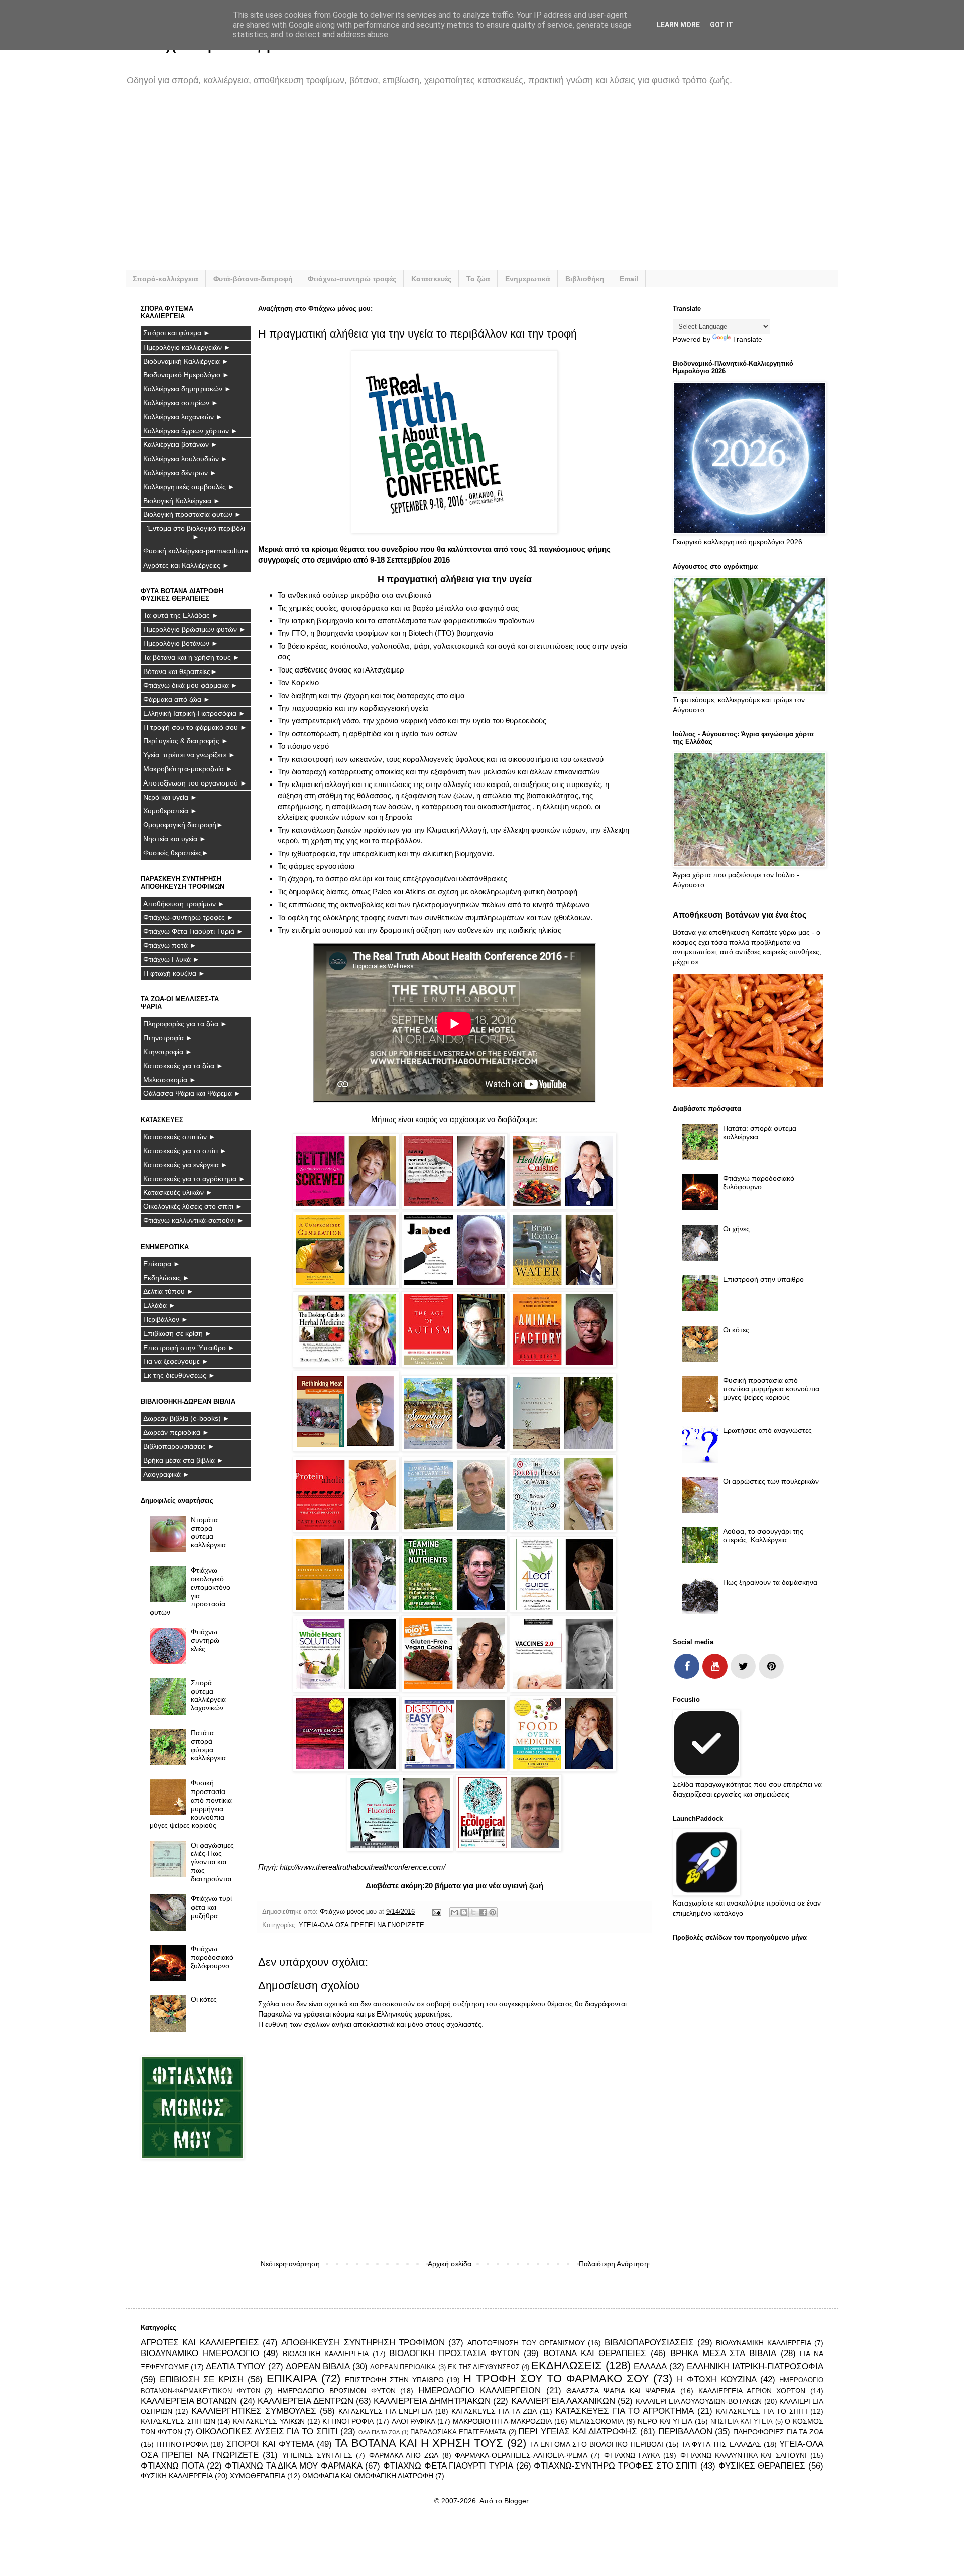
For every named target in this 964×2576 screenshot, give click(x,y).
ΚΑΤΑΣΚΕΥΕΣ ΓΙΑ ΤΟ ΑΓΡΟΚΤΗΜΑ (625, 2411)
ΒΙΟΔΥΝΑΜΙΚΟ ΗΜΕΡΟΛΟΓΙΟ (200, 2353)
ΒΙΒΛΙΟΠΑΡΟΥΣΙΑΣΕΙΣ (649, 2343)
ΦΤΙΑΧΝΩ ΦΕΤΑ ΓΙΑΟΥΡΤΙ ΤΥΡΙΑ (448, 2466)
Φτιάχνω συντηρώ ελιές (205, 1640)
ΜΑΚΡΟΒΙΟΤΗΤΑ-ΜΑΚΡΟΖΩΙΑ (502, 2421)
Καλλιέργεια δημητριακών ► (187, 389)
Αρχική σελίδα (450, 2264)
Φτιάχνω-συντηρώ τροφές (352, 279)
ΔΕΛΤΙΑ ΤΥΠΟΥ (235, 2366)
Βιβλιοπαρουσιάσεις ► (179, 1446)
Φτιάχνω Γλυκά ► (171, 959)
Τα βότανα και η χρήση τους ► (192, 657)
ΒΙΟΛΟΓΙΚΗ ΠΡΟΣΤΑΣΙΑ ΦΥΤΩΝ (454, 2353)
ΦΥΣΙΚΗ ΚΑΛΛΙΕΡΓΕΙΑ (177, 2476)
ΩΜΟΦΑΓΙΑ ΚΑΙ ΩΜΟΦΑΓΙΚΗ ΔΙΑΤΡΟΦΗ (368, 2476)
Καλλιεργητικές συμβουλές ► (189, 487)
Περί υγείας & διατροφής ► (186, 741)
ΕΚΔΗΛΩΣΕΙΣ (567, 2365)
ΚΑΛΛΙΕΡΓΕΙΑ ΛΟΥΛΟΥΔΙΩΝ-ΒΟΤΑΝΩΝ (699, 2401)
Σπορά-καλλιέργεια (165, 279)
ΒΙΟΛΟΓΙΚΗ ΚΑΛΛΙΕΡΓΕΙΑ (326, 2354)
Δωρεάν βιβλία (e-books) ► (187, 1418)
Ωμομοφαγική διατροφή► (183, 825)
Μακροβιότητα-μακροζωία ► (188, 769)
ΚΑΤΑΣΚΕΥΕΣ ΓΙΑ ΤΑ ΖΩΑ (494, 2411)
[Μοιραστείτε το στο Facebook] (483, 1912)
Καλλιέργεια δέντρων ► (180, 473)
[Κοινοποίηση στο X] (473, 1912)
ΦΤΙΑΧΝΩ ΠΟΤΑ (172, 2466)
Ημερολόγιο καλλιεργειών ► (187, 347)
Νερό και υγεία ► (170, 797)
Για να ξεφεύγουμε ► (176, 1361)
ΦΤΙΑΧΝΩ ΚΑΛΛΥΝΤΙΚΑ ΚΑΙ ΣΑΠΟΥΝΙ (744, 2455)
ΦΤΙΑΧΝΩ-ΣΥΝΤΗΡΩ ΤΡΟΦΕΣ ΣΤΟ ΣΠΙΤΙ (616, 2466)
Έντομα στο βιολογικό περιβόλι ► (196, 533)
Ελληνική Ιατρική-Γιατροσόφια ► (194, 713)
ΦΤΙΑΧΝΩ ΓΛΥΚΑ (632, 2455)
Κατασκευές (431, 279)
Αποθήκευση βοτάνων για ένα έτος (740, 915)
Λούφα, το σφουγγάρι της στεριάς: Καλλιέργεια (763, 1536)
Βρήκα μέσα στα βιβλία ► (184, 1460)
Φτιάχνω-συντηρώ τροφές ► (189, 917)
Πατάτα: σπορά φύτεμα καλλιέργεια (208, 1745)
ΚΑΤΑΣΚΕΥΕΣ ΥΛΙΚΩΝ (269, 2421)
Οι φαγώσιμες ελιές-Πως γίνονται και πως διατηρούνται (212, 1862)
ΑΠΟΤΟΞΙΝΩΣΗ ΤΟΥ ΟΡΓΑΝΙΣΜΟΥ (526, 2343)
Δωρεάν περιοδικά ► (176, 1432)
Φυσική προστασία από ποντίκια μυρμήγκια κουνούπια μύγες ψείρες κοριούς (191, 1804)
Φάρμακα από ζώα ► (177, 699)
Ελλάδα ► (159, 1305)
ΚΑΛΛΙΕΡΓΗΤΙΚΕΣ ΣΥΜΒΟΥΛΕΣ (254, 2411)
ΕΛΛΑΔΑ (650, 2366)
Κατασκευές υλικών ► (178, 1192)
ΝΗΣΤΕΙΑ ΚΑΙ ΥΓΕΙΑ (742, 2422)
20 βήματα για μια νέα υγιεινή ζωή (484, 1886)
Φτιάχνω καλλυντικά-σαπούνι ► (194, 1220)
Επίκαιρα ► (162, 1264)
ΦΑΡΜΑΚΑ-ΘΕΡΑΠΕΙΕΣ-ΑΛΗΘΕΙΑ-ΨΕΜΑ (521, 2455)
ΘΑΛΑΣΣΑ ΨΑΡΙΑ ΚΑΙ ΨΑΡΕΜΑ (621, 2391)
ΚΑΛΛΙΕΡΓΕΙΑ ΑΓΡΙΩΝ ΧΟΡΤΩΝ (752, 2391)
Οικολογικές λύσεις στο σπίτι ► (193, 1206)
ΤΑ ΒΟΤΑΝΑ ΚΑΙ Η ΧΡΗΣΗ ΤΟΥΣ (419, 2443)
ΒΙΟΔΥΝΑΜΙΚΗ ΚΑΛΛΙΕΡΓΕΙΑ (763, 2343)
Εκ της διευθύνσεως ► (179, 1375)
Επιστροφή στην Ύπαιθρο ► (189, 1348)
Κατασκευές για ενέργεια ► (186, 1165)
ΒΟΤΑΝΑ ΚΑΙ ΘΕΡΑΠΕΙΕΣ (595, 2353)
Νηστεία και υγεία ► (175, 839)
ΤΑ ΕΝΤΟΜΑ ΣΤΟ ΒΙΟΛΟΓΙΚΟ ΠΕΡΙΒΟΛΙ (596, 2444)
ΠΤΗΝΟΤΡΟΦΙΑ (182, 2444)
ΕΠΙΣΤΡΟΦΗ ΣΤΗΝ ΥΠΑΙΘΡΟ (394, 2380)
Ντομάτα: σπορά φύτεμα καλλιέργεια (208, 1532)
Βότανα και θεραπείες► (180, 671)
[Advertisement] (442, 185)
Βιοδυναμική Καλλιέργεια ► (186, 361)
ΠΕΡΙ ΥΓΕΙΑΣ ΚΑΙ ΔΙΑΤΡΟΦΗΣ (578, 2432)
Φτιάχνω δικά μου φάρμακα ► (191, 685)
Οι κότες (204, 1999)
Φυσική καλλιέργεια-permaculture (196, 551)
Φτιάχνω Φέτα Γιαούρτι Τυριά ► (193, 931)
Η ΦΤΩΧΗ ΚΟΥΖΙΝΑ (716, 2379)
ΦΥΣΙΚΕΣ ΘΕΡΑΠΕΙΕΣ (762, 2466)
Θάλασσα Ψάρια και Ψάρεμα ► (192, 1093)
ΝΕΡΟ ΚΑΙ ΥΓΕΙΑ (665, 2421)
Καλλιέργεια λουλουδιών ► (186, 459)
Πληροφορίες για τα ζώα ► (185, 1024)
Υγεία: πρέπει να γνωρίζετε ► (189, 755)
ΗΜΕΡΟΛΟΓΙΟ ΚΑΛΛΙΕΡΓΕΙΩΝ (479, 2390)
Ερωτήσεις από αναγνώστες (767, 1430)
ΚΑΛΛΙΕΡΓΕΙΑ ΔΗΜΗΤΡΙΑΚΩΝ (432, 2401)
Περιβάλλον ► (166, 1319)
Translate (747, 339)
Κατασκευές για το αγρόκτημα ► (194, 1179)
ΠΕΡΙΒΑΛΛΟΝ (685, 2432)
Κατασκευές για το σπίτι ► (185, 1151)
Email (629, 279)
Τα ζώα (478, 279)
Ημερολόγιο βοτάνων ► (181, 643)
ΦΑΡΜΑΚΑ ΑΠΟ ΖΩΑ (404, 2455)
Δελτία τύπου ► (168, 1291)
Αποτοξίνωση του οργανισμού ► (195, 783)
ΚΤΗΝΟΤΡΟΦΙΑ (348, 2421)
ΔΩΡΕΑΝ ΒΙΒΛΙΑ (318, 2366)
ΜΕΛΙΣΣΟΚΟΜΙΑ (596, 2421)
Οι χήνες (736, 1229)
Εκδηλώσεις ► (166, 1278)
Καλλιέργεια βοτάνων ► (180, 444)
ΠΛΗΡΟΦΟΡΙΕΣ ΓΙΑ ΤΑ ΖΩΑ (778, 2432)
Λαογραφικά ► (166, 1474)
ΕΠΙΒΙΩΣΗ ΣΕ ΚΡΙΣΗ (202, 2379)
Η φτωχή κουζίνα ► (174, 973)
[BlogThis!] (464, 1912)
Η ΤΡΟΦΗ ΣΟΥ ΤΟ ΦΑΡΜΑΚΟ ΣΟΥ (556, 2378)
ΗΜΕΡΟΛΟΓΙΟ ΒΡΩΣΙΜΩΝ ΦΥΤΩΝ (336, 2391)
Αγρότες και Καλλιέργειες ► (186, 565)
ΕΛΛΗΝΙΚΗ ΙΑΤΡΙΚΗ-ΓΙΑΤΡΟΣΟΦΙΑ (755, 2366)
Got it (721, 25)
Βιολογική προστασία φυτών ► (192, 514)
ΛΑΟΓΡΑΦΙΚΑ (413, 2421)
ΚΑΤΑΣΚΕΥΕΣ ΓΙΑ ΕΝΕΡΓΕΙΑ (385, 2411)
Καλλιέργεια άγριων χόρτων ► (191, 431)
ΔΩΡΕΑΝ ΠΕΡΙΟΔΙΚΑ (403, 2367)
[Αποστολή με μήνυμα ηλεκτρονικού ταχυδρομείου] (454, 1912)
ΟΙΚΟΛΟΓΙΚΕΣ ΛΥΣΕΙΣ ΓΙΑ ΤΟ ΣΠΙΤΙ (267, 2432)
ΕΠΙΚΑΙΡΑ (292, 2378)
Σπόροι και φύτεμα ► (177, 333)
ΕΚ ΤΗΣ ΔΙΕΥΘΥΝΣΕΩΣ (484, 2367)
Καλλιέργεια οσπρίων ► (181, 403)
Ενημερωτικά (528, 279)
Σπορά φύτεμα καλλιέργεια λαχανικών (208, 1695)
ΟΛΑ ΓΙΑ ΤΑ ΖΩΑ (379, 2432)
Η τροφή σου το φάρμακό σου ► (195, 727)
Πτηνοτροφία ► (168, 1038)
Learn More (678, 25)
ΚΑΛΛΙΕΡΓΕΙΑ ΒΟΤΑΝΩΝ (189, 2401)
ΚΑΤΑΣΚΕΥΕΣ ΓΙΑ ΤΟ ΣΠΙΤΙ (762, 2411)
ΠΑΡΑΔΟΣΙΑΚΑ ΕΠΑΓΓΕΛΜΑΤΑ (458, 2432)
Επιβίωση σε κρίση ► (177, 1333)
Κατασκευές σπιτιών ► (179, 1137)
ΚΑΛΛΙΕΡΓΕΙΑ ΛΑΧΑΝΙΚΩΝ (563, 2401)
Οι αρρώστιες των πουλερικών (771, 1481)
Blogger (516, 2501)
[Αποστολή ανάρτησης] (436, 1912)
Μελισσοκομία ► (170, 1080)
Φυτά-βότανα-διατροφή (253, 279)
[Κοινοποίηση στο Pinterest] (493, 1912)
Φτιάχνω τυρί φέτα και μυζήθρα (211, 1907)
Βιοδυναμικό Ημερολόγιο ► (186, 375)
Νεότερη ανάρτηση (290, 2264)
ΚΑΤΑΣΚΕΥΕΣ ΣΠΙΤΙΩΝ (178, 2421)
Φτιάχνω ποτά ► (170, 945)
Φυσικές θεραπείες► (176, 853)
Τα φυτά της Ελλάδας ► (181, 615)
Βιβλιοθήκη (585, 279)
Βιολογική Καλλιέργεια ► (182, 501)
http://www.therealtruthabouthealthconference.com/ (363, 1867)
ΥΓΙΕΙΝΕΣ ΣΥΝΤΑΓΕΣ (317, 2455)
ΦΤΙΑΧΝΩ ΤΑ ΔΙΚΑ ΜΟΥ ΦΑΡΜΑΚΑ (294, 2466)
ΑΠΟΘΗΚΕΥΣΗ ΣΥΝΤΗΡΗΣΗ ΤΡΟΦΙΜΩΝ (363, 2343)
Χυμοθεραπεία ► (170, 811)
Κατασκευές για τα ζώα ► (183, 1066)
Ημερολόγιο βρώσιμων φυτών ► (195, 629)
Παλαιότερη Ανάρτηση (614, 2264)
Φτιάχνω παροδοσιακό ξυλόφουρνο (212, 1957)
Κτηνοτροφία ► (168, 1052)
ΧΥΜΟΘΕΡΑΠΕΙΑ (258, 2476)
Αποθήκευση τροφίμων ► (184, 904)
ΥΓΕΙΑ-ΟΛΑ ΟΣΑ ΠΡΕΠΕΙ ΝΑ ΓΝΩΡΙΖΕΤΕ (361, 1925)
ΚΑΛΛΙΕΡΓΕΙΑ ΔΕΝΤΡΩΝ (305, 2401)
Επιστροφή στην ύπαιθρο (763, 1279)
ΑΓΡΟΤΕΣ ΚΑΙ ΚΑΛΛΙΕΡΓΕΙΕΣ (200, 2343)
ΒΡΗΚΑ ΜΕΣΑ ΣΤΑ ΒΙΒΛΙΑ (723, 2353)
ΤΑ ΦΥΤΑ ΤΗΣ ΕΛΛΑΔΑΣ (721, 2444)
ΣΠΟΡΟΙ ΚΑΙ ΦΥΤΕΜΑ (270, 2444)
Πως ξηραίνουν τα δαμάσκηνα (770, 1582)
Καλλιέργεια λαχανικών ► (183, 417)
